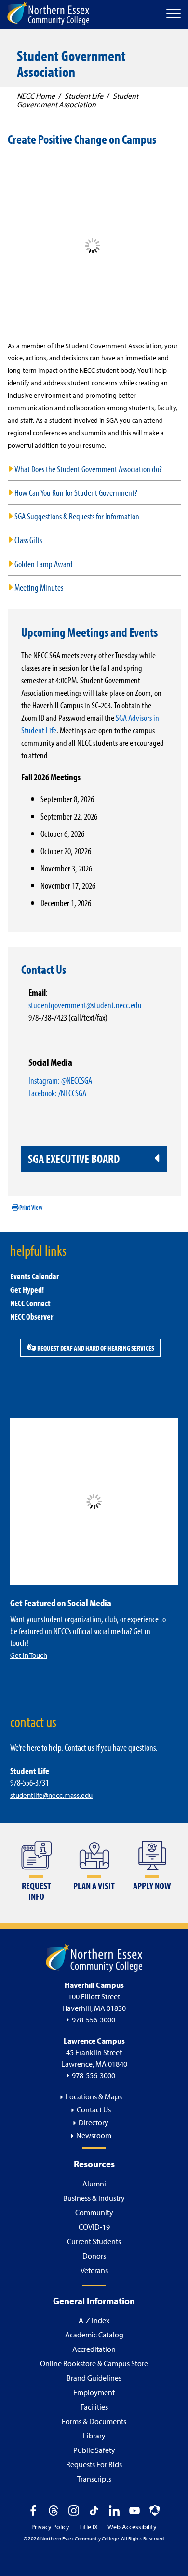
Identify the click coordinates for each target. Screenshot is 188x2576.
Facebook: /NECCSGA (57, 1092)
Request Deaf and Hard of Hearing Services (95, 1348)
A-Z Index (94, 2320)
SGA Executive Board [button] (74, 1158)
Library (94, 2436)
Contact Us (94, 2109)
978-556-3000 (94, 2020)
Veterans (94, 2270)
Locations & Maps (94, 2096)
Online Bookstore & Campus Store (94, 2363)
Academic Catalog (94, 2335)
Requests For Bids (94, 2464)
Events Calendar (34, 1276)
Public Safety (94, 2450)
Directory (94, 2122)
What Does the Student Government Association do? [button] (88, 469)
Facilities (94, 2407)
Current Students (94, 2241)
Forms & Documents (94, 2421)
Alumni (94, 2184)
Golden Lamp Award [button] (44, 563)
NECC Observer (32, 1317)
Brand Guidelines (94, 2378)
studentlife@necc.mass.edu (51, 1795)
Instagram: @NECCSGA (60, 1080)
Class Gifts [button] (28, 539)
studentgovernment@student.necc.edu (85, 1004)
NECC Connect (30, 1303)
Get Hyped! (27, 1290)
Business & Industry (94, 2198)
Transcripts (94, 2479)
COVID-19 (94, 2227)
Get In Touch (29, 1655)
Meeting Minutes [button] (39, 587)
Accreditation (94, 2349)
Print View (30, 1207)
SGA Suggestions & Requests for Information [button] (77, 516)
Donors (94, 2256)
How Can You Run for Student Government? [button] (76, 492)
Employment (94, 2392)
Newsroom (94, 2135)
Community (94, 2212)
